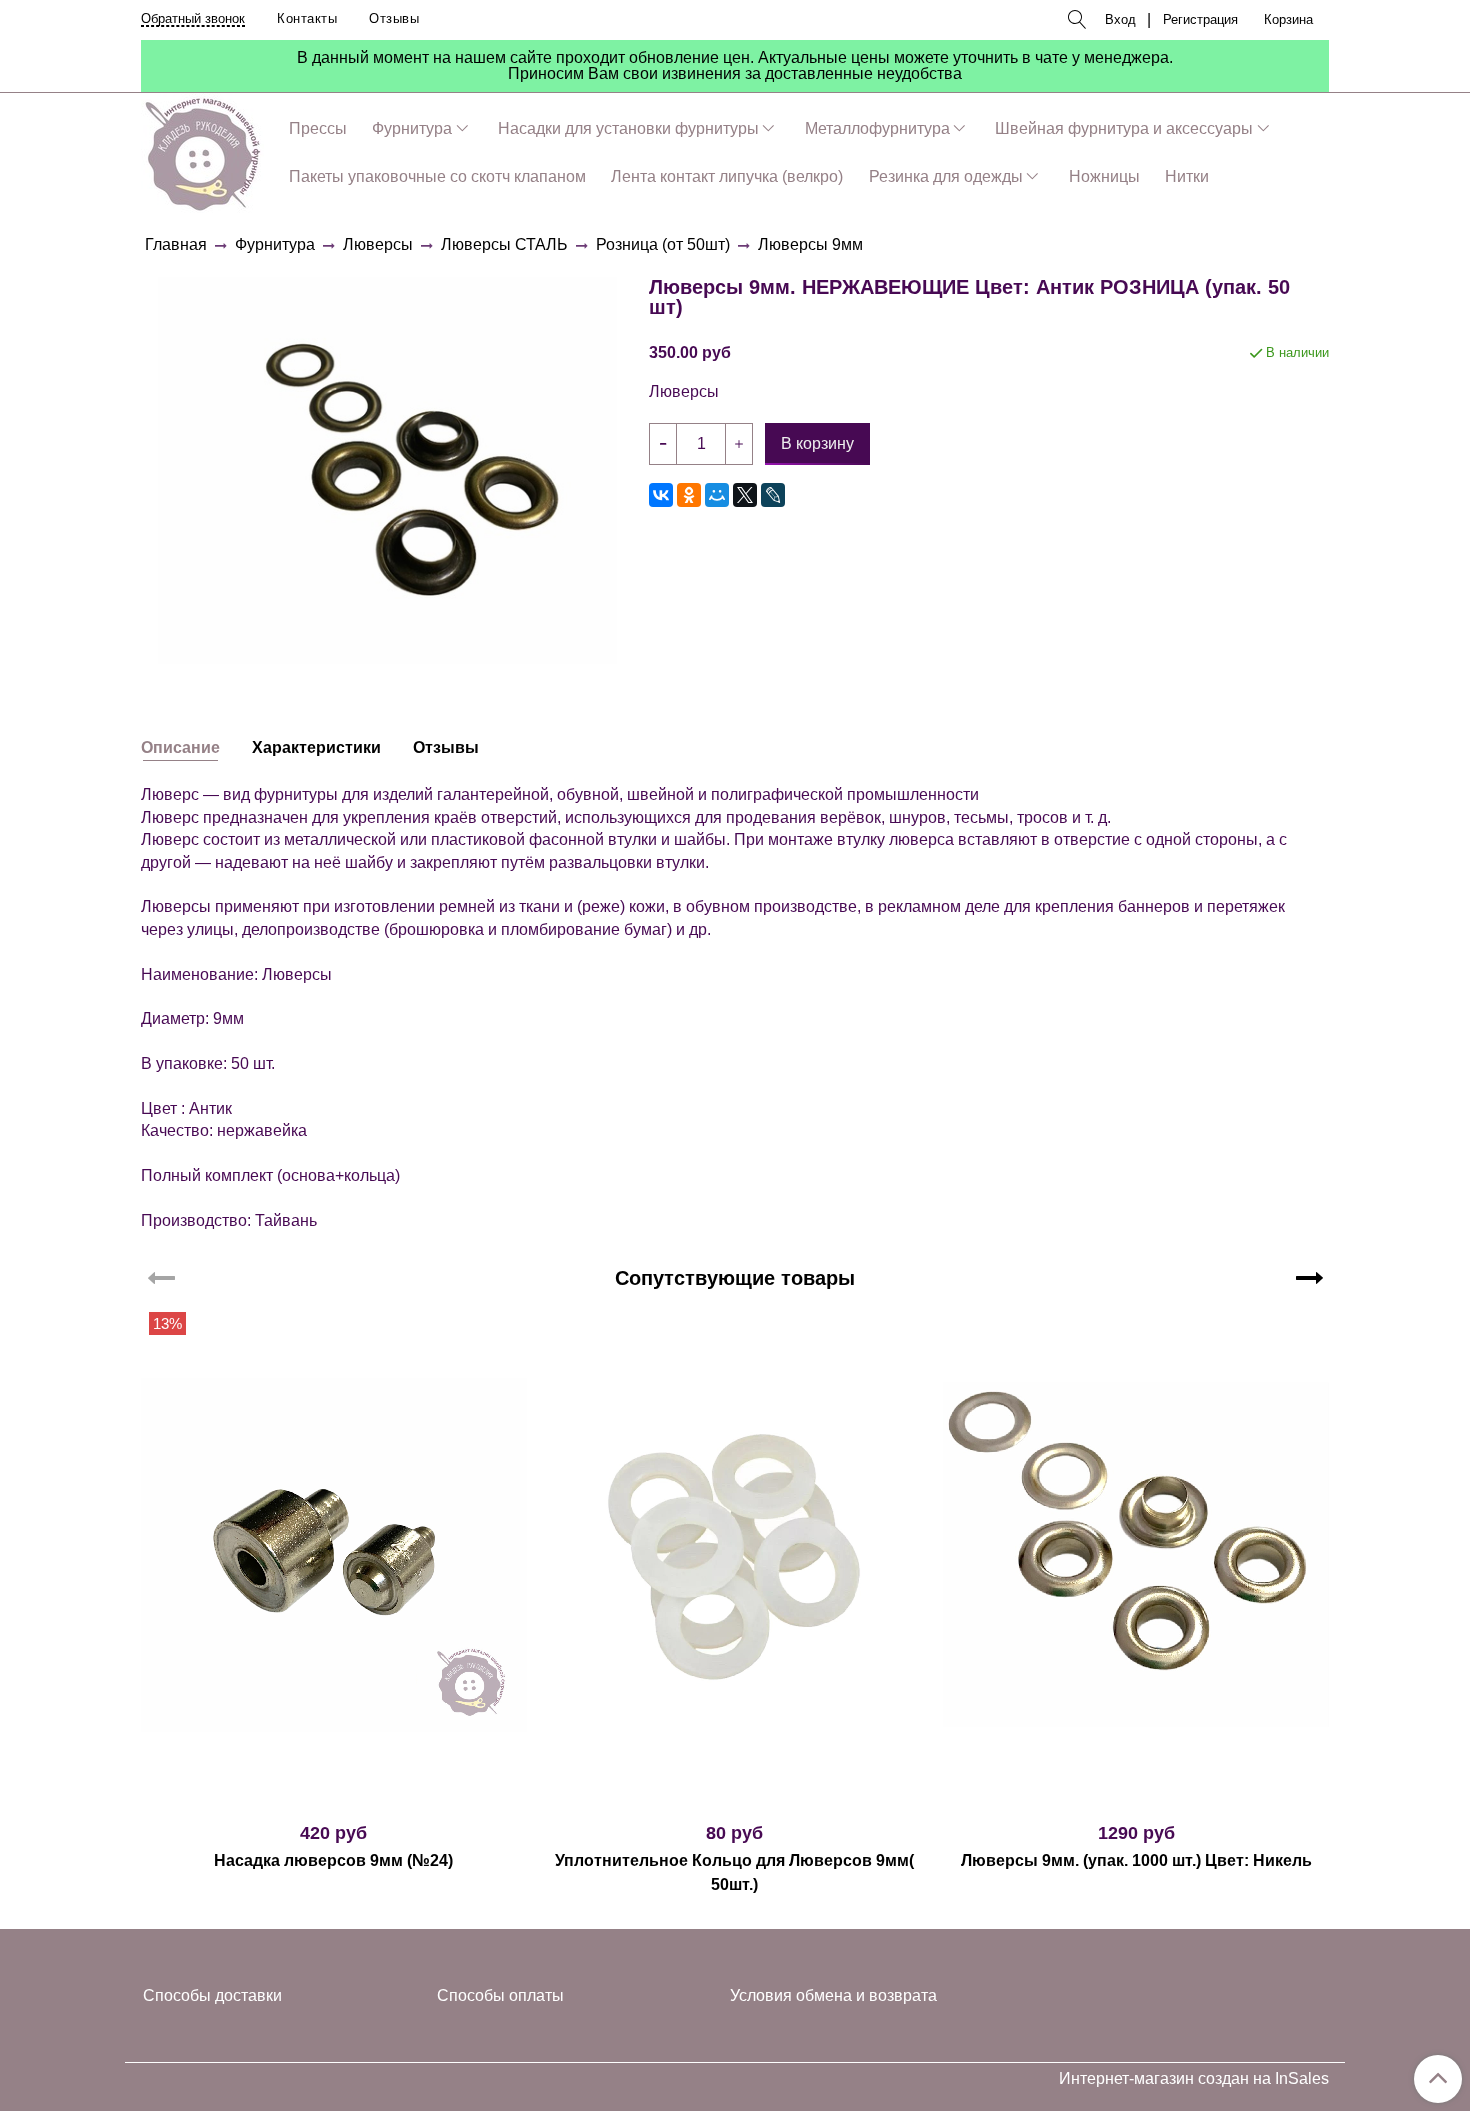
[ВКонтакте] (661, 495)
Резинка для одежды (946, 176)
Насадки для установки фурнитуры (628, 128)
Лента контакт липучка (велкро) (727, 176)
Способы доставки (212, 1995)
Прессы (318, 128)
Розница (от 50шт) (663, 244)
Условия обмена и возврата (833, 1995)
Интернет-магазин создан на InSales (1194, 2079)
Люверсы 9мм (810, 244)
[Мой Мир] (717, 495)
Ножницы (1104, 176)
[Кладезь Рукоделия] (202, 150)
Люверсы (378, 244)
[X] (745, 495)
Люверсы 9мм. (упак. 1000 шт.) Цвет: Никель (1136, 1860)
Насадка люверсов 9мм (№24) (333, 1860)
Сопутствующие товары (735, 1278)
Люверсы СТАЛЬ (504, 244)
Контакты (307, 18)
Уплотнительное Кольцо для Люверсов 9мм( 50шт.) (734, 1872)
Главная (176, 244)
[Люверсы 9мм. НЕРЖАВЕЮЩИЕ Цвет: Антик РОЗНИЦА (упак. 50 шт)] (387, 469)
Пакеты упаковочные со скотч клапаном (437, 176)
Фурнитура (412, 128)
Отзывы (394, 18)
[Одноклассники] (689, 495)
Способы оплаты (500, 1995)
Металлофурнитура (877, 128)
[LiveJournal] (773, 495)
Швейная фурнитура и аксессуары (1124, 128)
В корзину (333, 1797)
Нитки (1187, 176)
